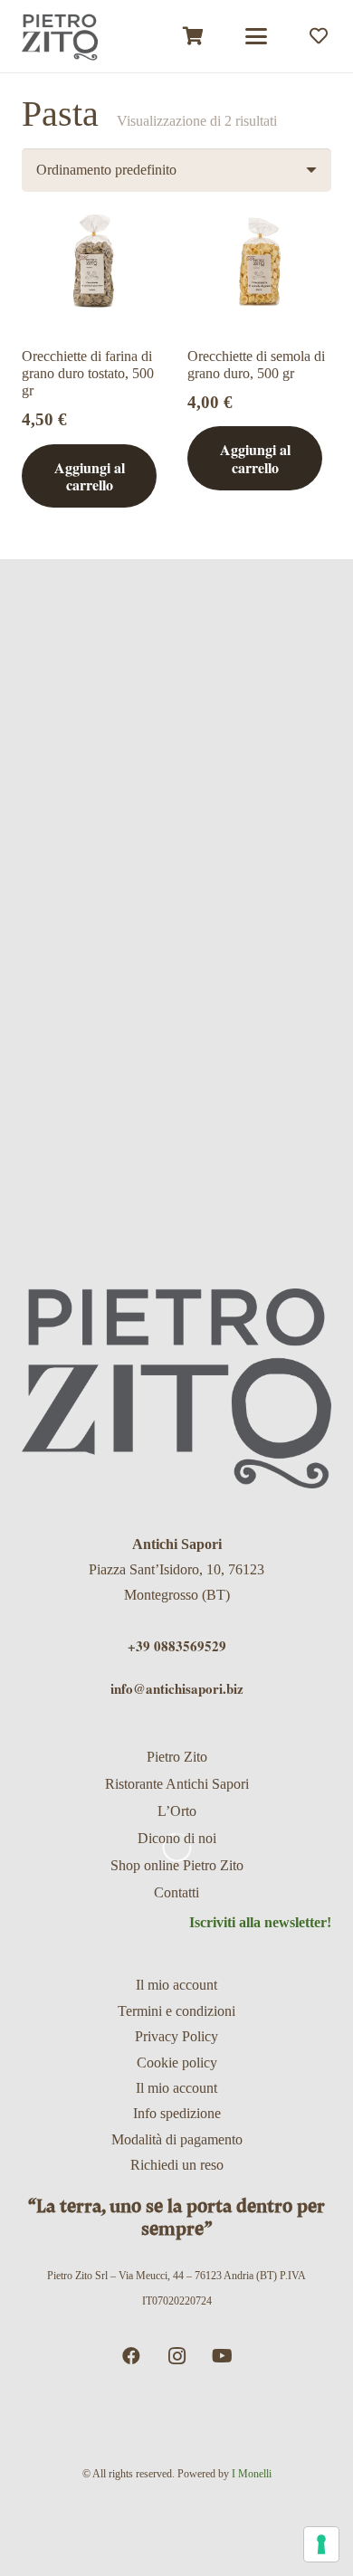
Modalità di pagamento (177, 2139)
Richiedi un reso (177, 2165)
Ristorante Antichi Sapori (177, 1784)
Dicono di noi (177, 1838)
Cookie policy (177, 2063)
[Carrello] (194, 36)
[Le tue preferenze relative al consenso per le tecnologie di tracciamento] (321, 2544)
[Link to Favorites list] (319, 36)
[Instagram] (176, 2356)
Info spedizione (177, 2113)
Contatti (176, 1892)
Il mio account (176, 1985)
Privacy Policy (176, 2036)
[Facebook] (131, 2356)
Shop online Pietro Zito (177, 1865)
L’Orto (177, 1811)
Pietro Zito (177, 1757)
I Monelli (252, 2474)
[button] (256, 36)
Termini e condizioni (176, 2011)
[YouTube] (222, 2356)
